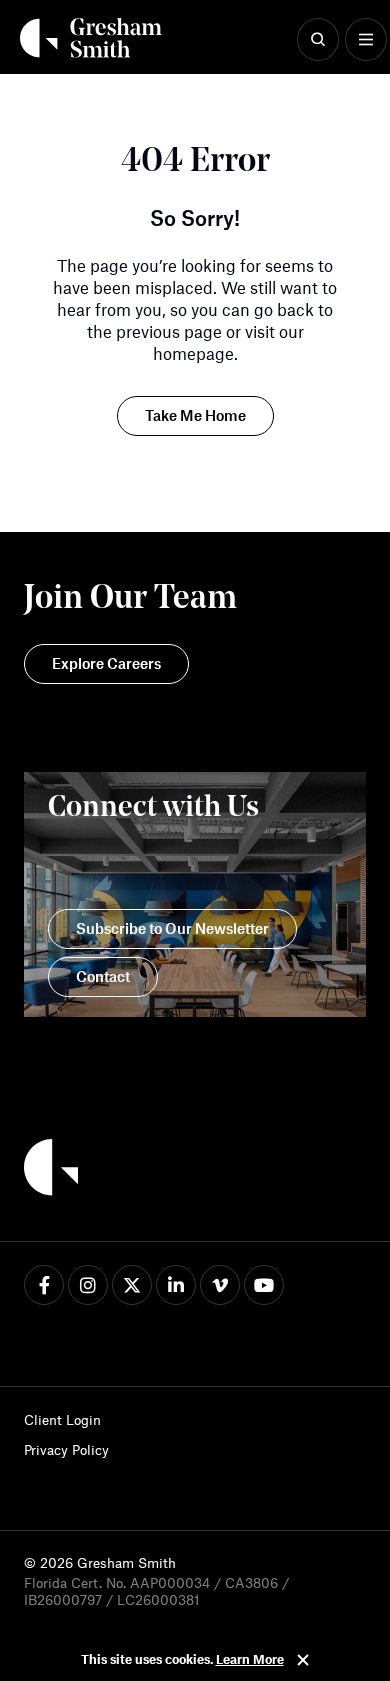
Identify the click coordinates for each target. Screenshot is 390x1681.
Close (303, 1660)
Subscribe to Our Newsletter (172, 928)
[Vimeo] (220, 1285)
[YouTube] (264, 1285)
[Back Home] (91, 38)
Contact (103, 976)
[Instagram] (88, 1285)
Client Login (62, 1419)
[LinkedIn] (176, 1285)
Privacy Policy (66, 1449)
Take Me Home (195, 415)
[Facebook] (44, 1285)
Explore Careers (106, 663)
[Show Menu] (366, 40)
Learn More (250, 1659)
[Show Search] (318, 40)
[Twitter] (132, 1285)
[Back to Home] (51, 1170)
